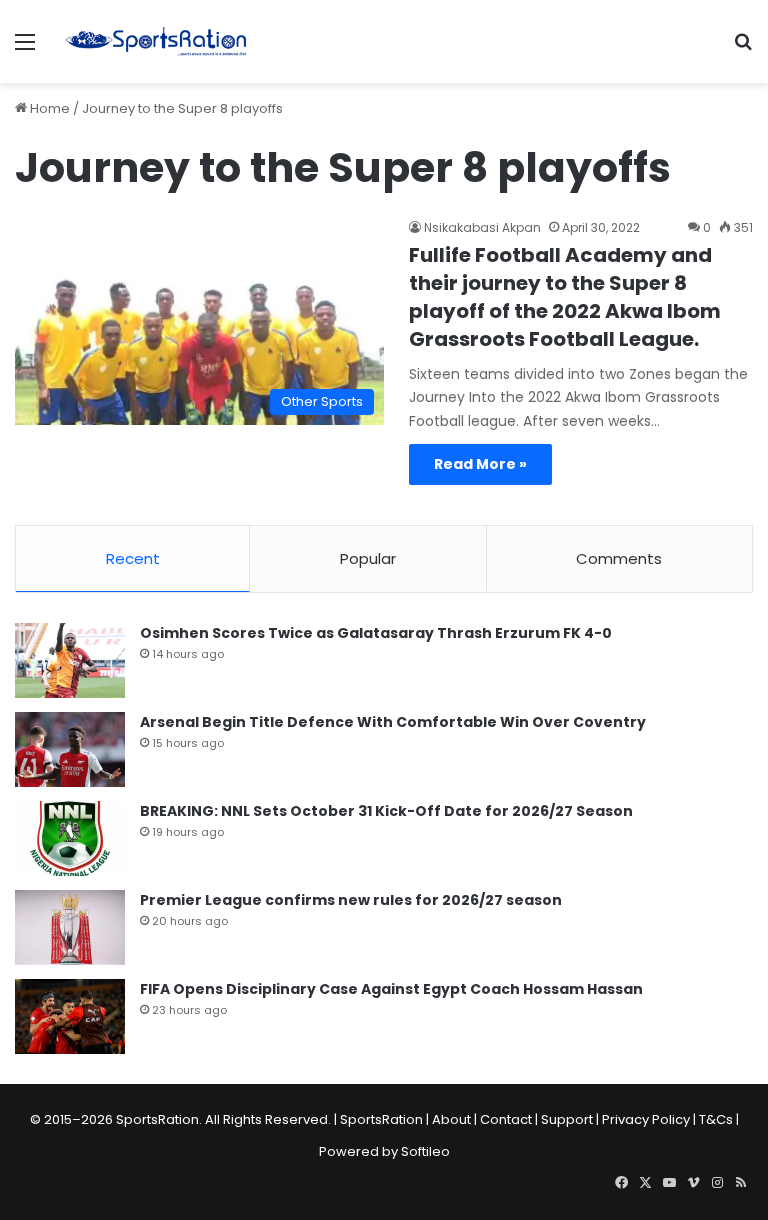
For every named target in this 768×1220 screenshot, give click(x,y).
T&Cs (716, 1119)
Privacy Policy (646, 1119)
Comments (619, 558)
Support (567, 1119)
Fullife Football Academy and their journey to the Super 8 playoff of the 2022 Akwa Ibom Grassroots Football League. (565, 297)
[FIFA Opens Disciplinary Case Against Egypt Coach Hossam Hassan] (70, 1016)
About (451, 1119)
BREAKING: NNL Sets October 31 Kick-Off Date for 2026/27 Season (386, 811)
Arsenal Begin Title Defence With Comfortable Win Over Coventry (393, 722)
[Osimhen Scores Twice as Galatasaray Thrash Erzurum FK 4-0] (70, 660)
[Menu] (25, 49)
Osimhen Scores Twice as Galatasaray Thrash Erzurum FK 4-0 (376, 633)
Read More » (480, 464)
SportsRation (381, 1119)
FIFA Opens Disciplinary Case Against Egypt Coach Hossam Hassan (391, 989)
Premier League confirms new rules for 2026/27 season (351, 900)
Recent (133, 558)
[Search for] (743, 49)
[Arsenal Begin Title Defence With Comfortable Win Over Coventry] (70, 749)
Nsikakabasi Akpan (482, 227)
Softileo (425, 1151)
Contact (506, 1119)
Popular (368, 558)
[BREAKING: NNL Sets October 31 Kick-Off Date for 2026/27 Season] (70, 838)
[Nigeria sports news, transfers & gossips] (156, 41)
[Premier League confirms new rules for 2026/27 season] (70, 927)
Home (48, 108)
